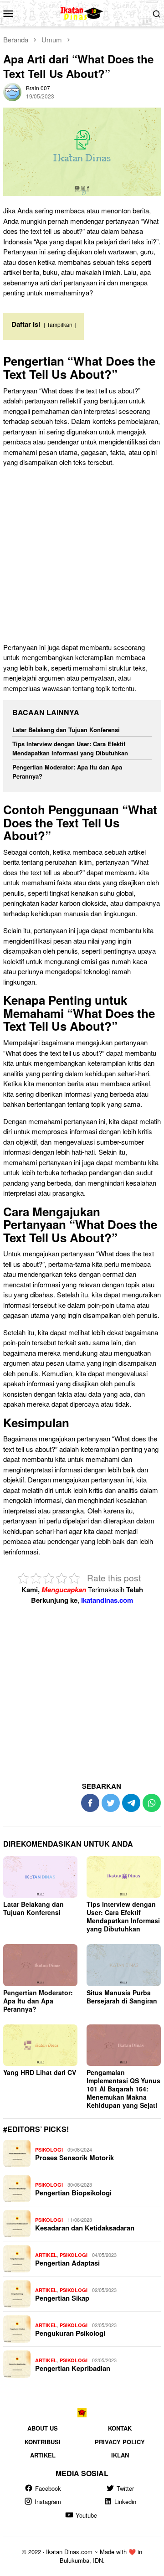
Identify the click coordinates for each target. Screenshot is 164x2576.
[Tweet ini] (111, 1803)
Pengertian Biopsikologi (73, 2193)
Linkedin (125, 2501)
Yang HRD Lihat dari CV (40, 2072)
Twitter (125, 2488)
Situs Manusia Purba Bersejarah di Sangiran (122, 1997)
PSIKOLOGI (49, 2150)
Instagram (48, 2501)
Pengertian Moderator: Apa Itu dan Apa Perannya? (38, 2001)
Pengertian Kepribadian (73, 2368)
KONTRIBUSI (43, 2442)
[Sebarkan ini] (90, 1803)
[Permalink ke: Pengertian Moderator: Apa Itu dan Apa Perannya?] (40, 1965)
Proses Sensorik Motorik (74, 2158)
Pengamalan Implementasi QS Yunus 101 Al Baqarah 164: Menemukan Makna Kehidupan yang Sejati (123, 2089)
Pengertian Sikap (62, 2298)
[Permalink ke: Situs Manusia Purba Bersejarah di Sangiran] (124, 1965)
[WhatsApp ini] (152, 1803)
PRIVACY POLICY (120, 2442)
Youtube (86, 2515)
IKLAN (120, 2455)
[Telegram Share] (131, 1803)
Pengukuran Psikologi (70, 2333)
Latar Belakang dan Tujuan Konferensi (66, 730)
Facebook (48, 2488)
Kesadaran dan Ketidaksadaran (85, 2228)
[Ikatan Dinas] (82, 12)
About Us (43, 2428)
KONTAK (120, 2428)
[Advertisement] (82, 557)
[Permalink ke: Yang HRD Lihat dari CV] (40, 2045)
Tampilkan (60, 324)
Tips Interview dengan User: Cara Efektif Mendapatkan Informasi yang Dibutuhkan (70, 748)
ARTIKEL (46, 2255)
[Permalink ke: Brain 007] (12, 91)
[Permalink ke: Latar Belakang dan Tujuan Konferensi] (40, 1877)
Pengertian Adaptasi (67, 2263)
